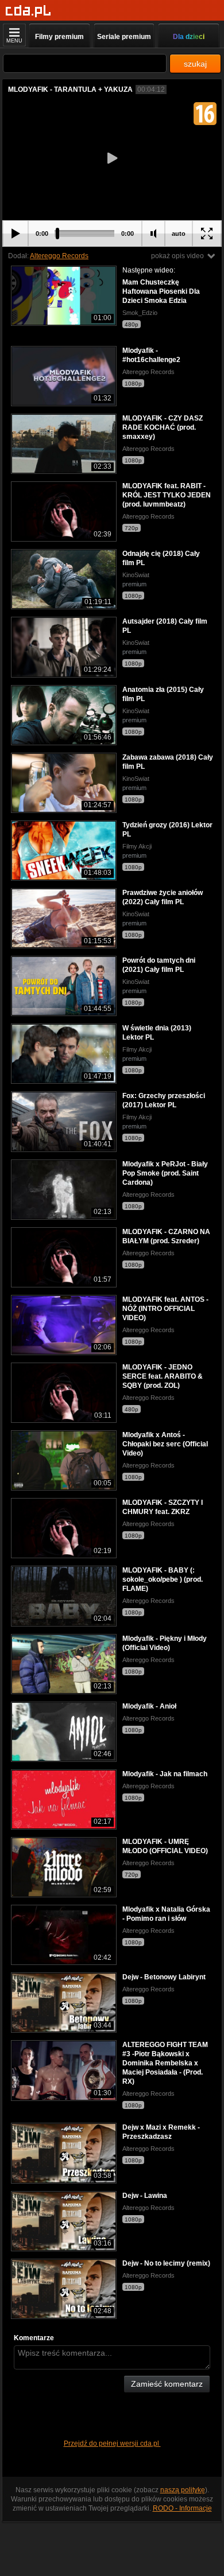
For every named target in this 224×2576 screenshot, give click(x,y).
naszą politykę (183, 2490)
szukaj (195, 64)
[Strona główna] (28, 11)
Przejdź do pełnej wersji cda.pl (112, 2443)
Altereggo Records (59, 256)
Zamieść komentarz (167, 2384)
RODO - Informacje (182, 2508)
